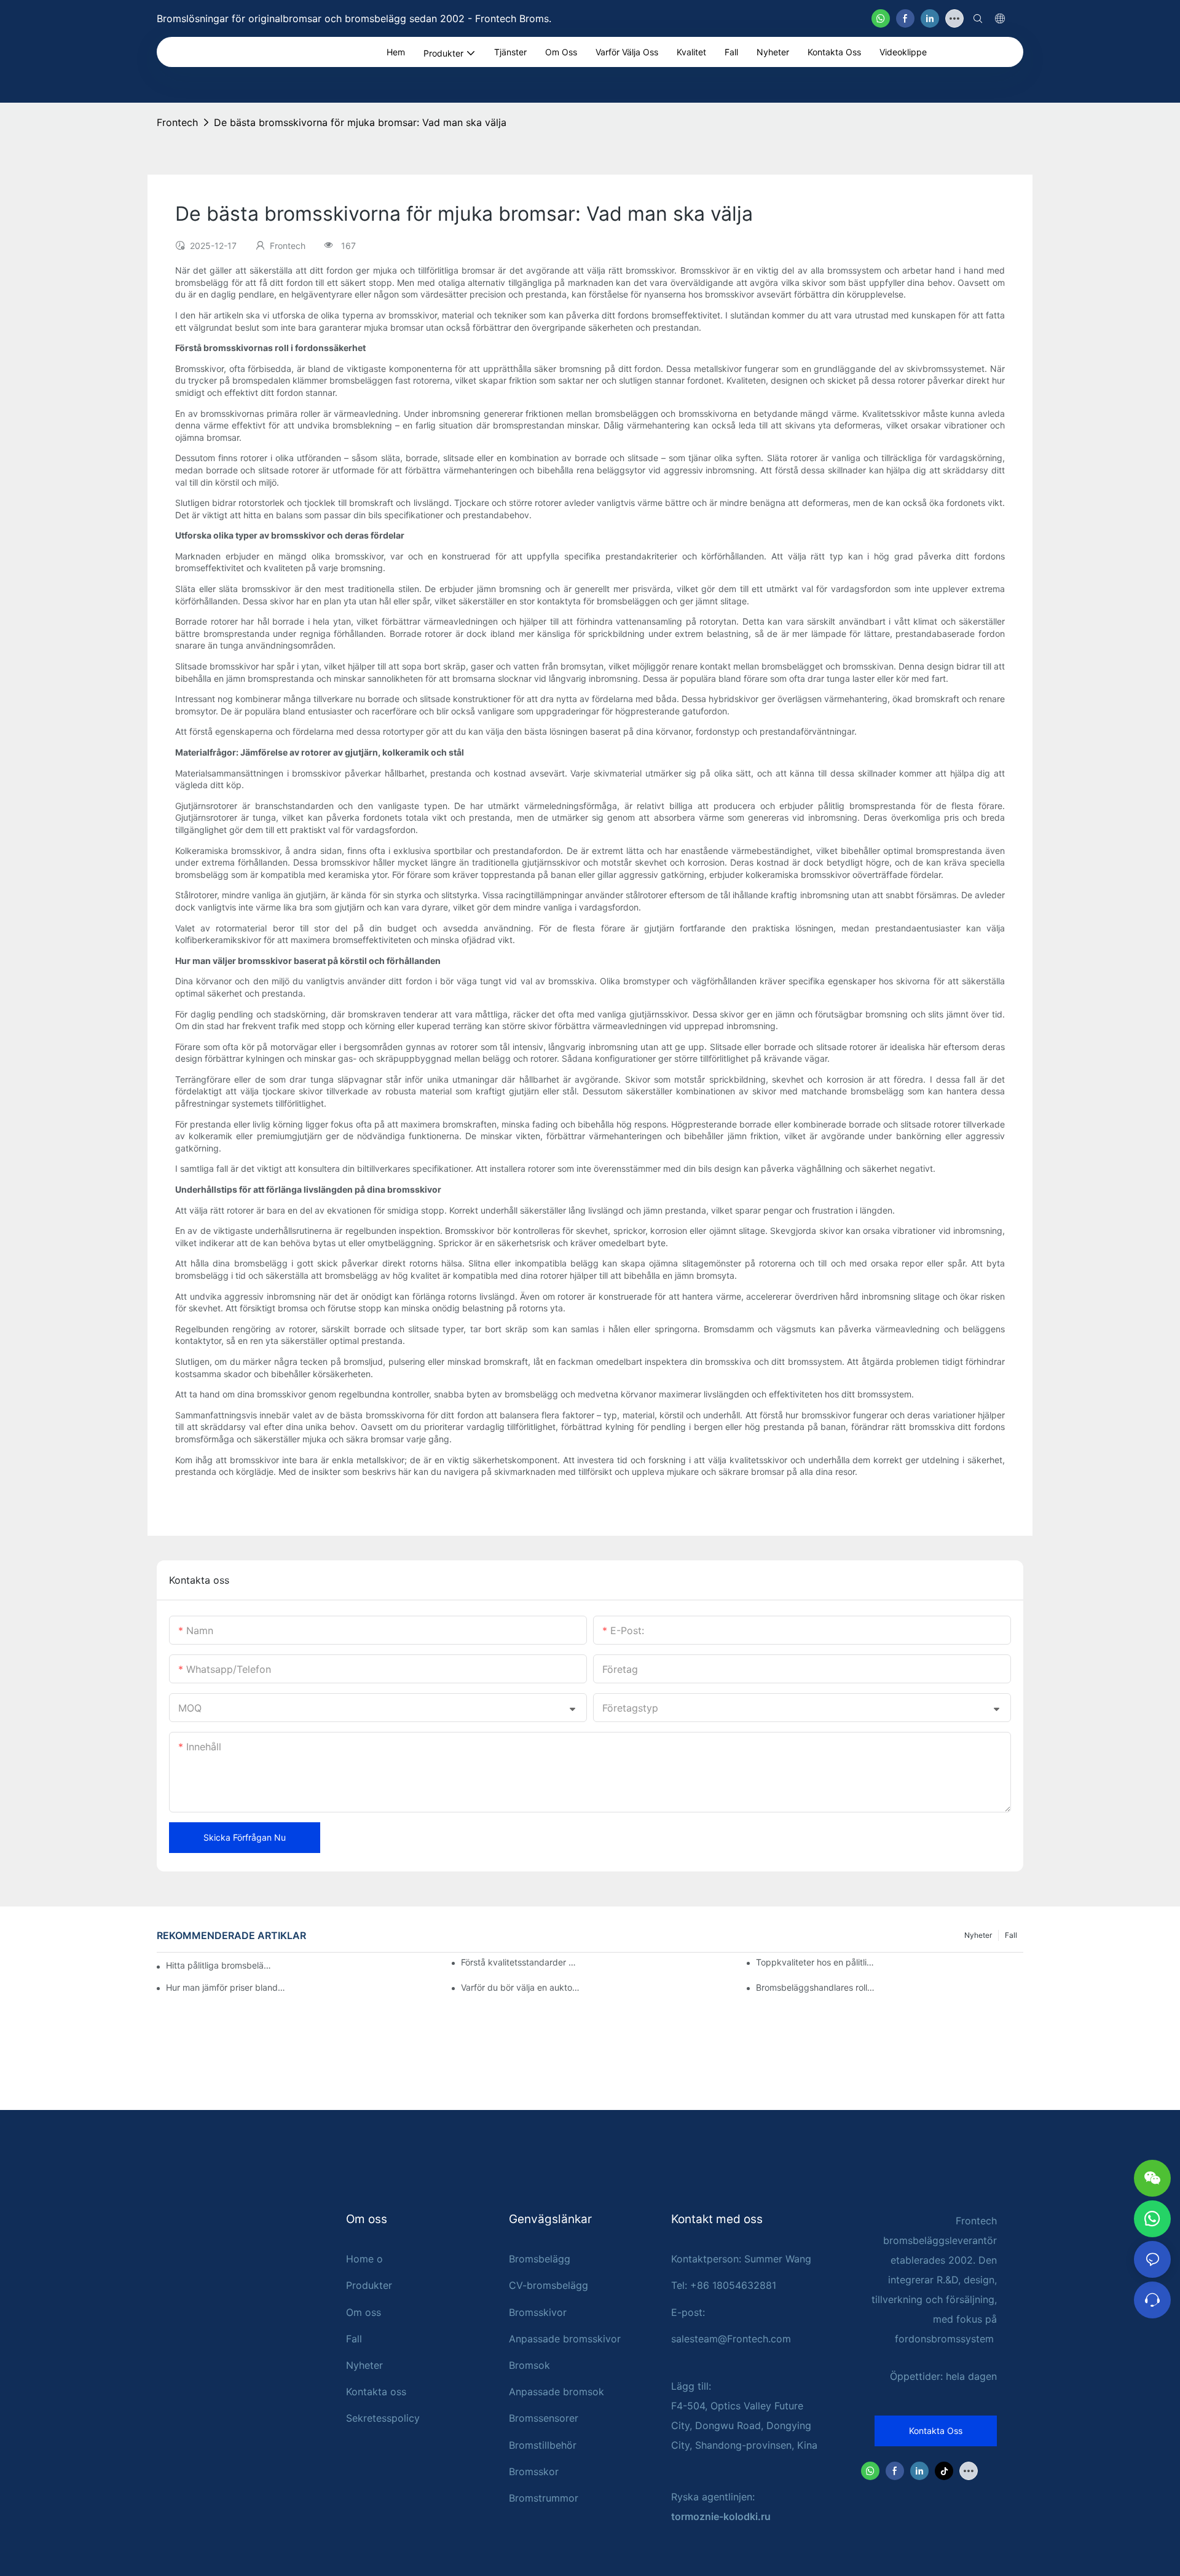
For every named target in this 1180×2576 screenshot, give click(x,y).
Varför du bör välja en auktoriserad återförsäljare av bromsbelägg (521, 1987)
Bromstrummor (544, 2498)
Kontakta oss (376, 2392)
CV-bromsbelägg (549, 2285)
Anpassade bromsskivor (565, 2339)
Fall (1011, 1935)
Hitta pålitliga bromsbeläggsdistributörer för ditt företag (220, 1965)
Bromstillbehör (543, 2445)
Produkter (369, 2285)
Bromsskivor (538, 2312)
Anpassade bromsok (557, 2392)
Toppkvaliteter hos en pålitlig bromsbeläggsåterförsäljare (816, 1962)
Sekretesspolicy (383, 2418)
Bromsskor (534, 2471)
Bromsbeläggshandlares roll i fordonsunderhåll (816, 1987)
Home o (364, 2259)
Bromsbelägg (540, 2259)
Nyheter (978, 1935)
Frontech (177, 122)
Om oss (364, 2312)
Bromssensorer (544, 2418)
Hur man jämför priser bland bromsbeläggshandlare (226, 1987)
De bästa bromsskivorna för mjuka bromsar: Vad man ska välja (360, 122)
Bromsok (529, 2365)
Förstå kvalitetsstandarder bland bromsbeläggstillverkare (521, 1962)
